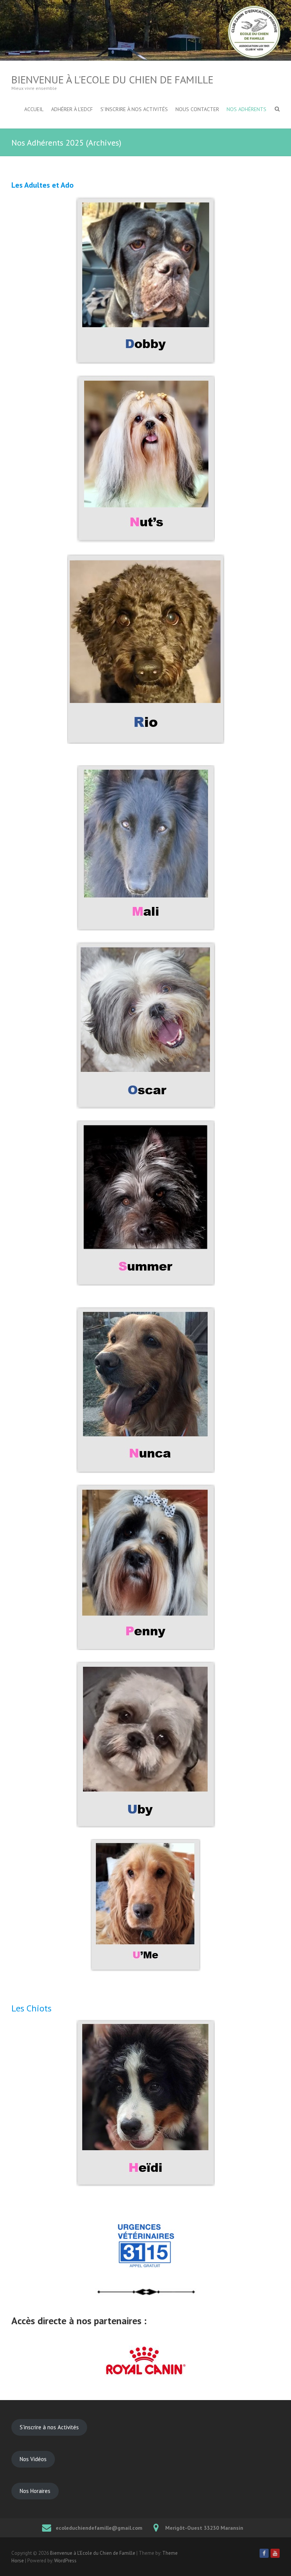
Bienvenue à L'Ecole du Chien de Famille (112, 79)
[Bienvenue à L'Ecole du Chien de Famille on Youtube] (275, 2553)
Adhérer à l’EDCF (72, 109)
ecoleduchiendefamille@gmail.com (99, 2528)
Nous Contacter (197, 109)
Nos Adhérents (246, 109)
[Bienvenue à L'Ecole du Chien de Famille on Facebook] (264, 2553)
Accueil (34, 109)
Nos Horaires (35, 2491)
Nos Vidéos (33, 2459)
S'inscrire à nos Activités (49, 2427)
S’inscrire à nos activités (134, 109)
